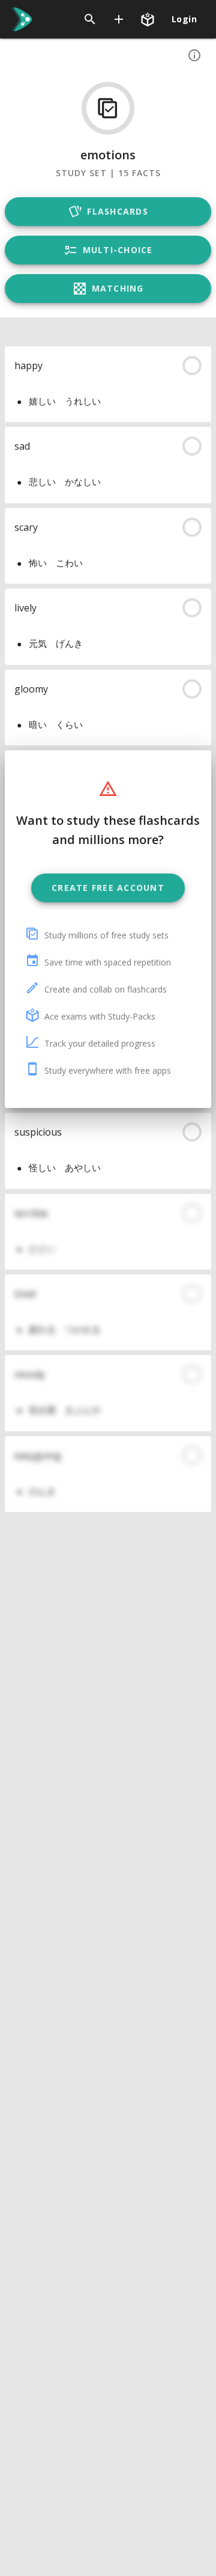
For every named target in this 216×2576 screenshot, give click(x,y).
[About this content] (194, 55)
